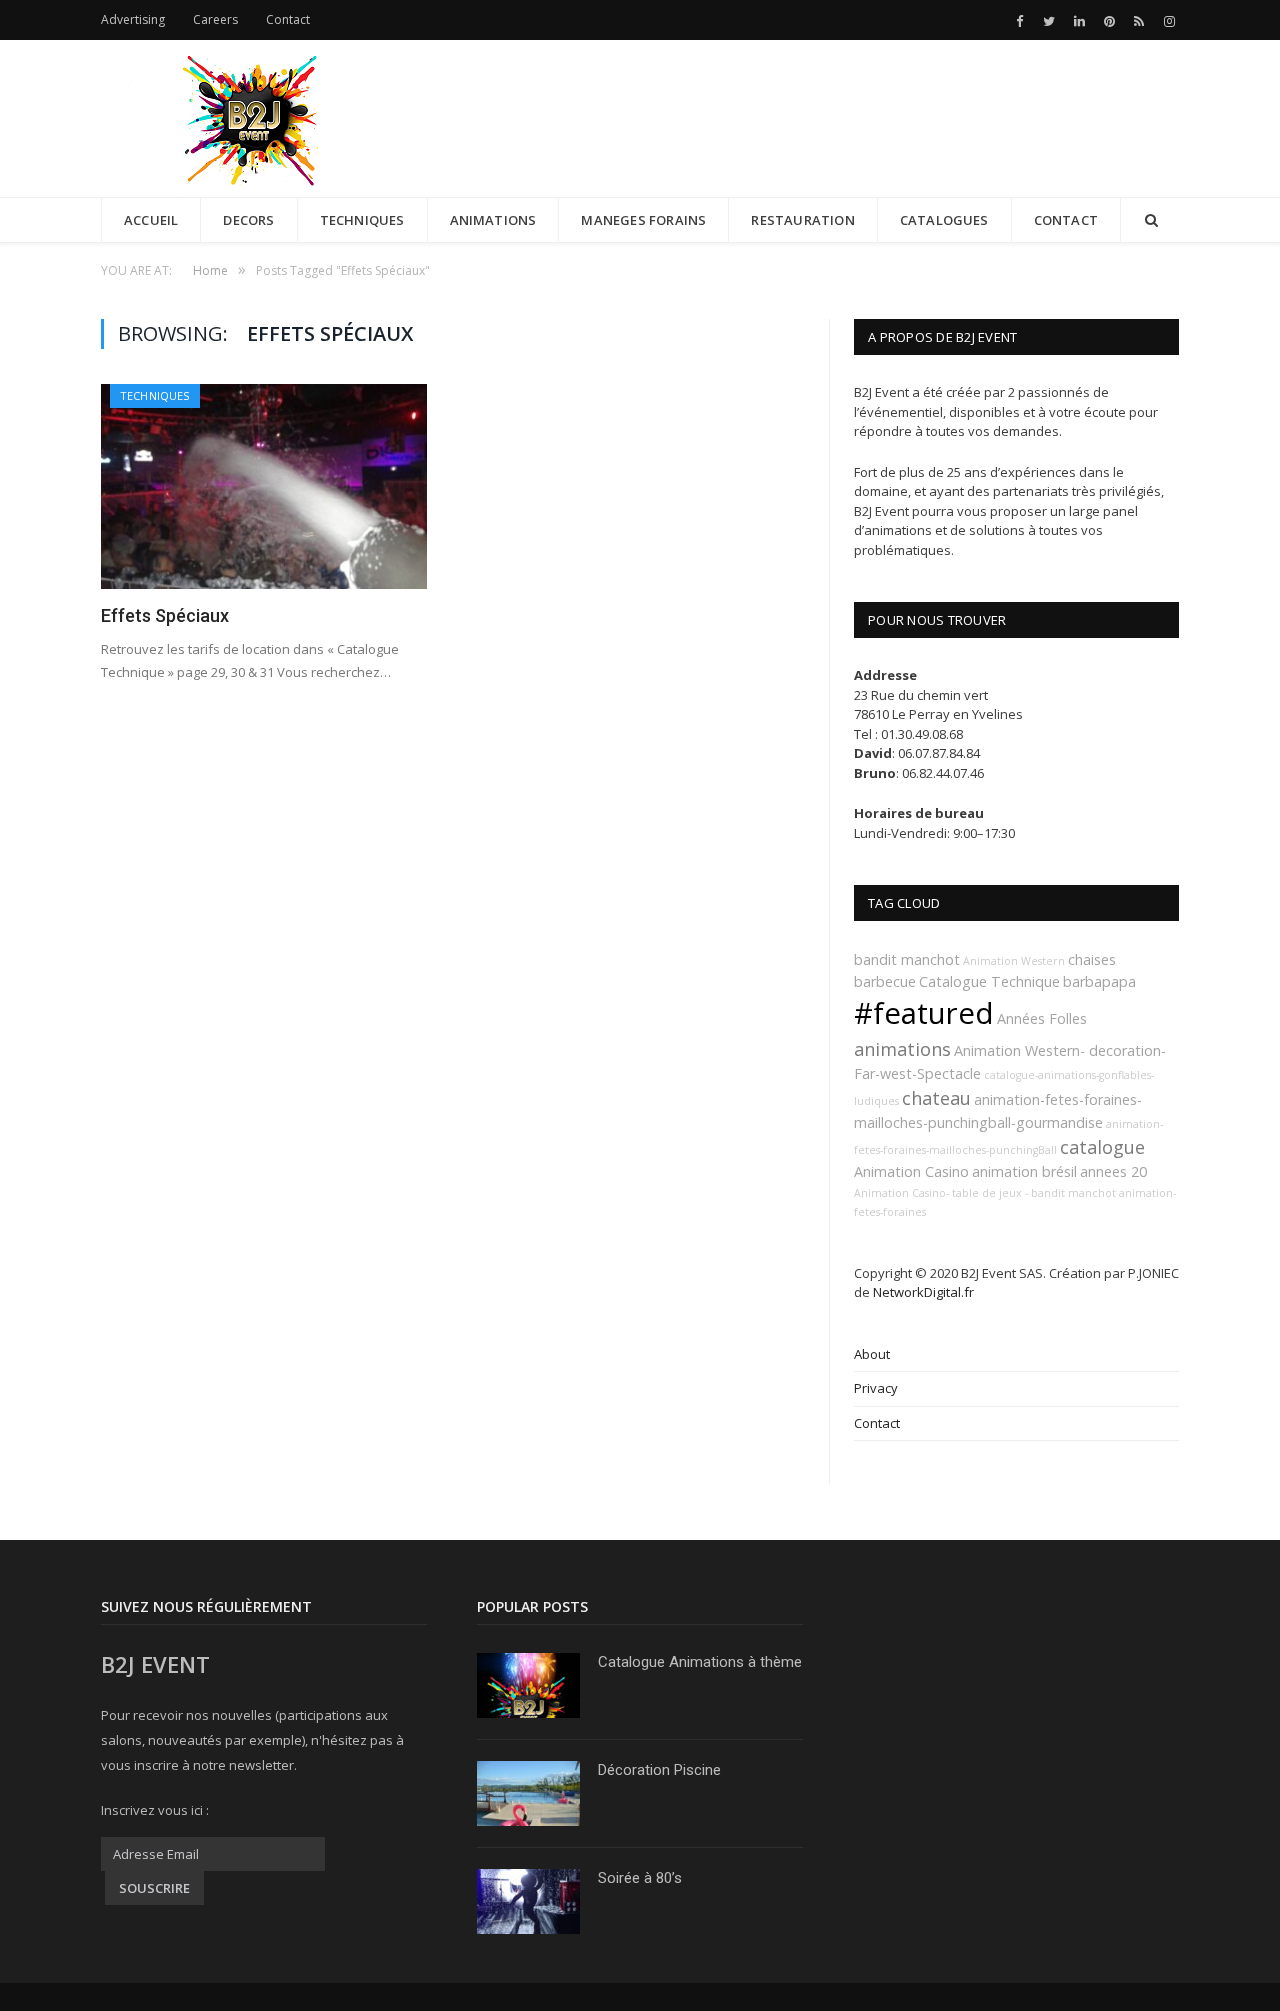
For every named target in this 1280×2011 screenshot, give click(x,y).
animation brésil (1024, 1171)
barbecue (885, 981)
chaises (1092, 959)
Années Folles (1042, 1018)
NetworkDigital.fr (923, 1292)
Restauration (802, 220)
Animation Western (1014, 961)
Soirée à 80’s (640, 1878)
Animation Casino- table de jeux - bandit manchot (985, 1193)
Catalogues (944, 220)
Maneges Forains (643, 220)
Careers (215, 19)
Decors (248, 220)
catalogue (1102, 1147)
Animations (493, 220)
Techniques (362, 220)
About (872, 1354)
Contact (288, 19)
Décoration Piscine (659, 1770)
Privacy (876, 1388)
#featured (924, 1013)
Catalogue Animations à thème (700, 1662)
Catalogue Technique (989, 981)
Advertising (133, 19)
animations (902, 1049)
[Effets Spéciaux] (264, 486)
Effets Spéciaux (165, 615)
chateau (936, 1098)
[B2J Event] (251, 113)
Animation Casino (911, 1171)
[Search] (1151, 220)
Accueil (151, 220)
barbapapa (1099, 981)
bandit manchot (907, 959)
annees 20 (1113, 1171)
